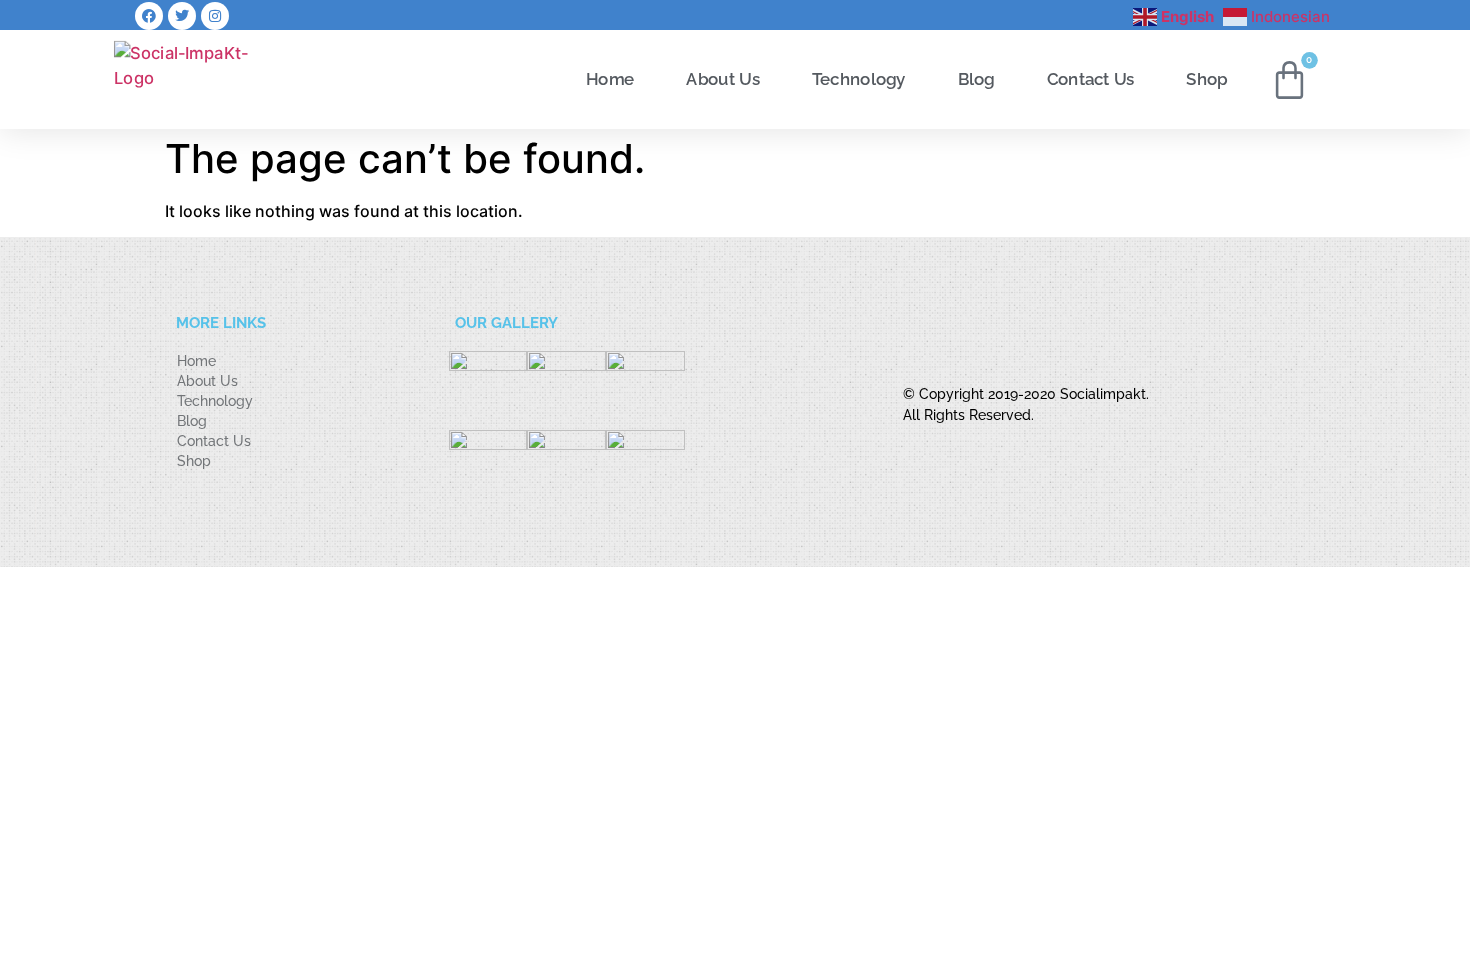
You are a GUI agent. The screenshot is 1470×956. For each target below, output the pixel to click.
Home (610, 79)
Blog (976, 79)
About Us (722, 79)
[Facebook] (149, 16)
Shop (1206, 79)
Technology (859, 79)
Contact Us (1091, 79)
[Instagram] (215, 16)
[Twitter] (182, 16)
